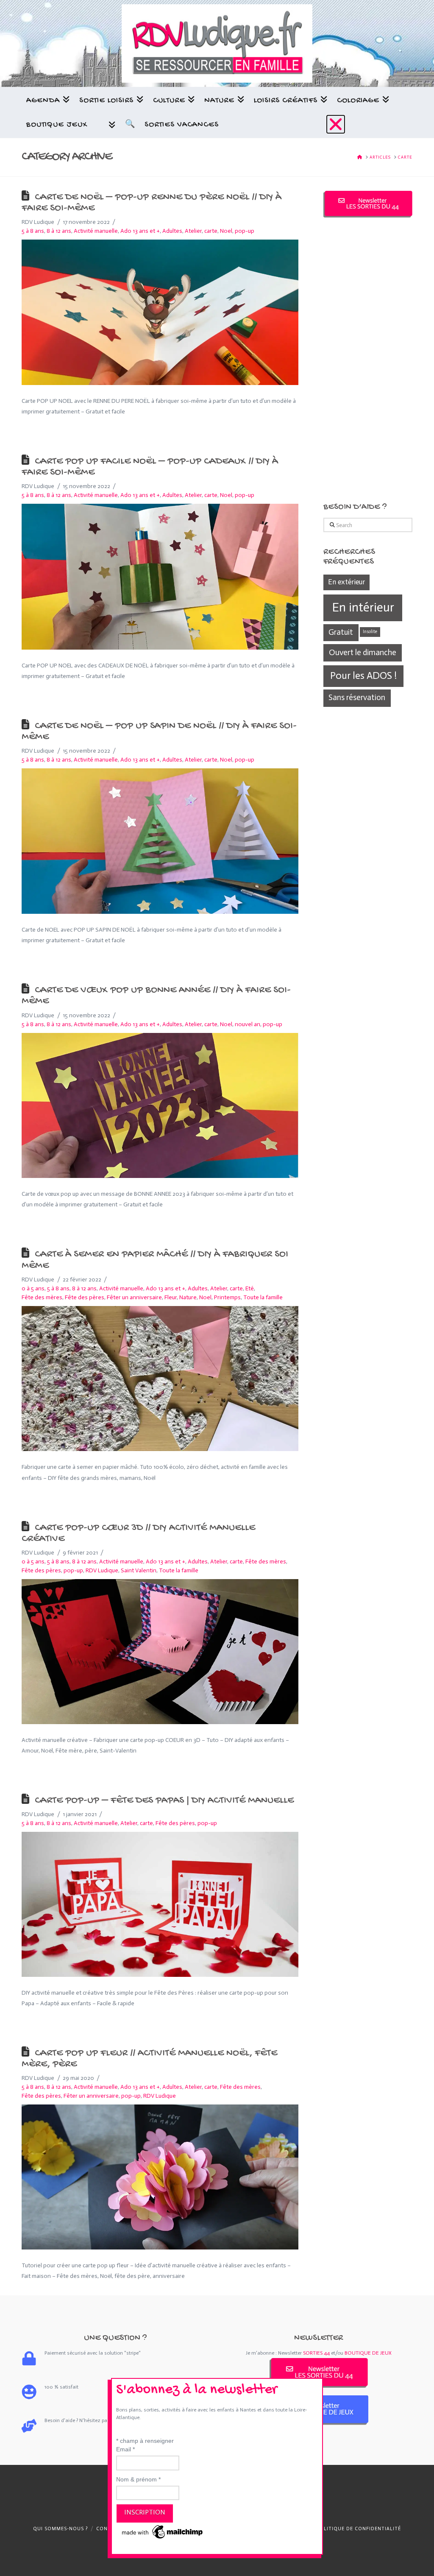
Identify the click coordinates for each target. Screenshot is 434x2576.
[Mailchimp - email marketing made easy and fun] (163, 2531)
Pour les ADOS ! (363, 675)
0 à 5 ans (33, 1288)
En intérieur (363, 607)
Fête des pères (85, 1297)
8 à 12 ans (59, 231)
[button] (336, 124)
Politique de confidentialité (359, 2529)
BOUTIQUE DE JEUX (368, 2353)
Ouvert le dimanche (363, 652)
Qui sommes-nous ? (60, 2529)
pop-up (73, 1570)
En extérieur (346, 582)
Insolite (370, 632)
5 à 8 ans (33, 231)
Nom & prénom (138, 2479)
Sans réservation (357, 697)
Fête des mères (42, 1297)
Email (125, 2449)
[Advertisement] (368, 360)
